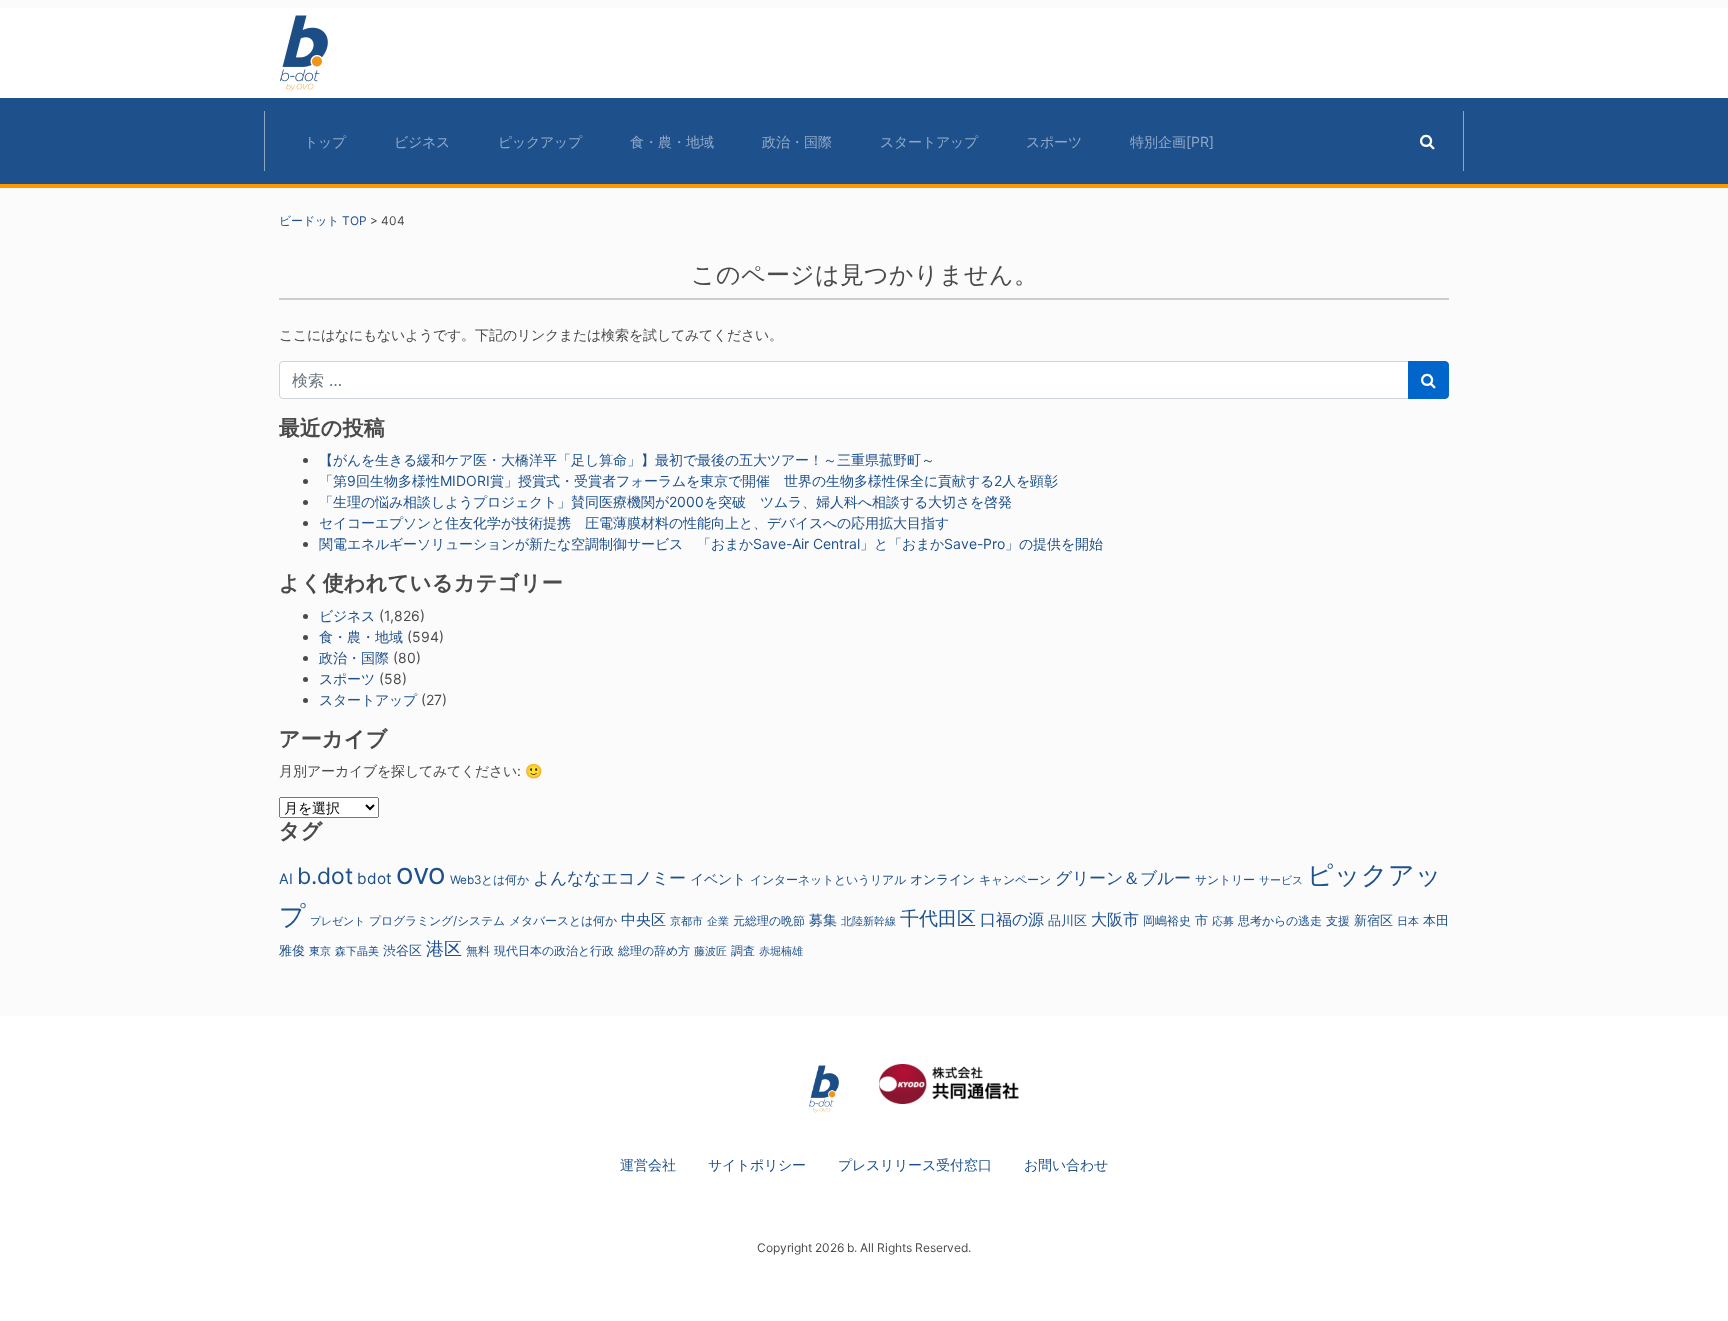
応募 (1223, 921)
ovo (421, 873)
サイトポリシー (757, 1164)
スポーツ (1054, 141)
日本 (1408, 921)
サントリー (1225, 879)
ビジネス (422, 141)
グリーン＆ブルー (1123, 877)
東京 (320, 951)
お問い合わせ (1066, 1164)
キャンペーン (1015, 880)
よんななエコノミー (609, 878)
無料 (478, 951)
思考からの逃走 (1280, 921)
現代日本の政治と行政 (554, 951)
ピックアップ (540, 141)
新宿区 (1373, 920)
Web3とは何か (489, 880)
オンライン (942, 879)
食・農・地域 (672, 141)
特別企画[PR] (1172, 141)
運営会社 (648, 1164)
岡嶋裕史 (1167, 921)
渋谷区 (402, 950)
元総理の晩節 (769, 921)
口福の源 (1012, 919)
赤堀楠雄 (781, 951)
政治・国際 (797, 141)
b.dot (325, 876)
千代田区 (938, 918)
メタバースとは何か (563, 921)
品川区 (1067, 920)
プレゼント (337, 921)
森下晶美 (357, 951)
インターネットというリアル (828, 880)
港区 (444, 948)
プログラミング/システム (437, 921)
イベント (718, 878)
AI (286, 878)
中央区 (643, 919)
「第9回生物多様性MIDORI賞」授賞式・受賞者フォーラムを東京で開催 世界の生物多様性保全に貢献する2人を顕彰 (688, 480)
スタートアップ (929, 141)
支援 (1338, 920)
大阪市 (1115, 919)
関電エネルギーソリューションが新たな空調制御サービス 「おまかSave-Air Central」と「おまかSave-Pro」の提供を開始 (711, 543)
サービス (1281, 880)
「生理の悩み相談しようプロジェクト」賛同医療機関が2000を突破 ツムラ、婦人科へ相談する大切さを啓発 (665, 501)
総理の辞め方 (654, 951)
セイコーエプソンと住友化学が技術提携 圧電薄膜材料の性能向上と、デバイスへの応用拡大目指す (634, 522)
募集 (823, 919)
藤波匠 (710, 951)
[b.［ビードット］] (824, 1087)
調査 (743, 951)
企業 (718, 921)
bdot (374, 878)
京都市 (686, 921)
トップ (325, 141)
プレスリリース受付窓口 (915, 1164)
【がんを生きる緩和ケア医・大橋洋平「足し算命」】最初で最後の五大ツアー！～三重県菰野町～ (627, 459)
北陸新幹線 (868, 921)
